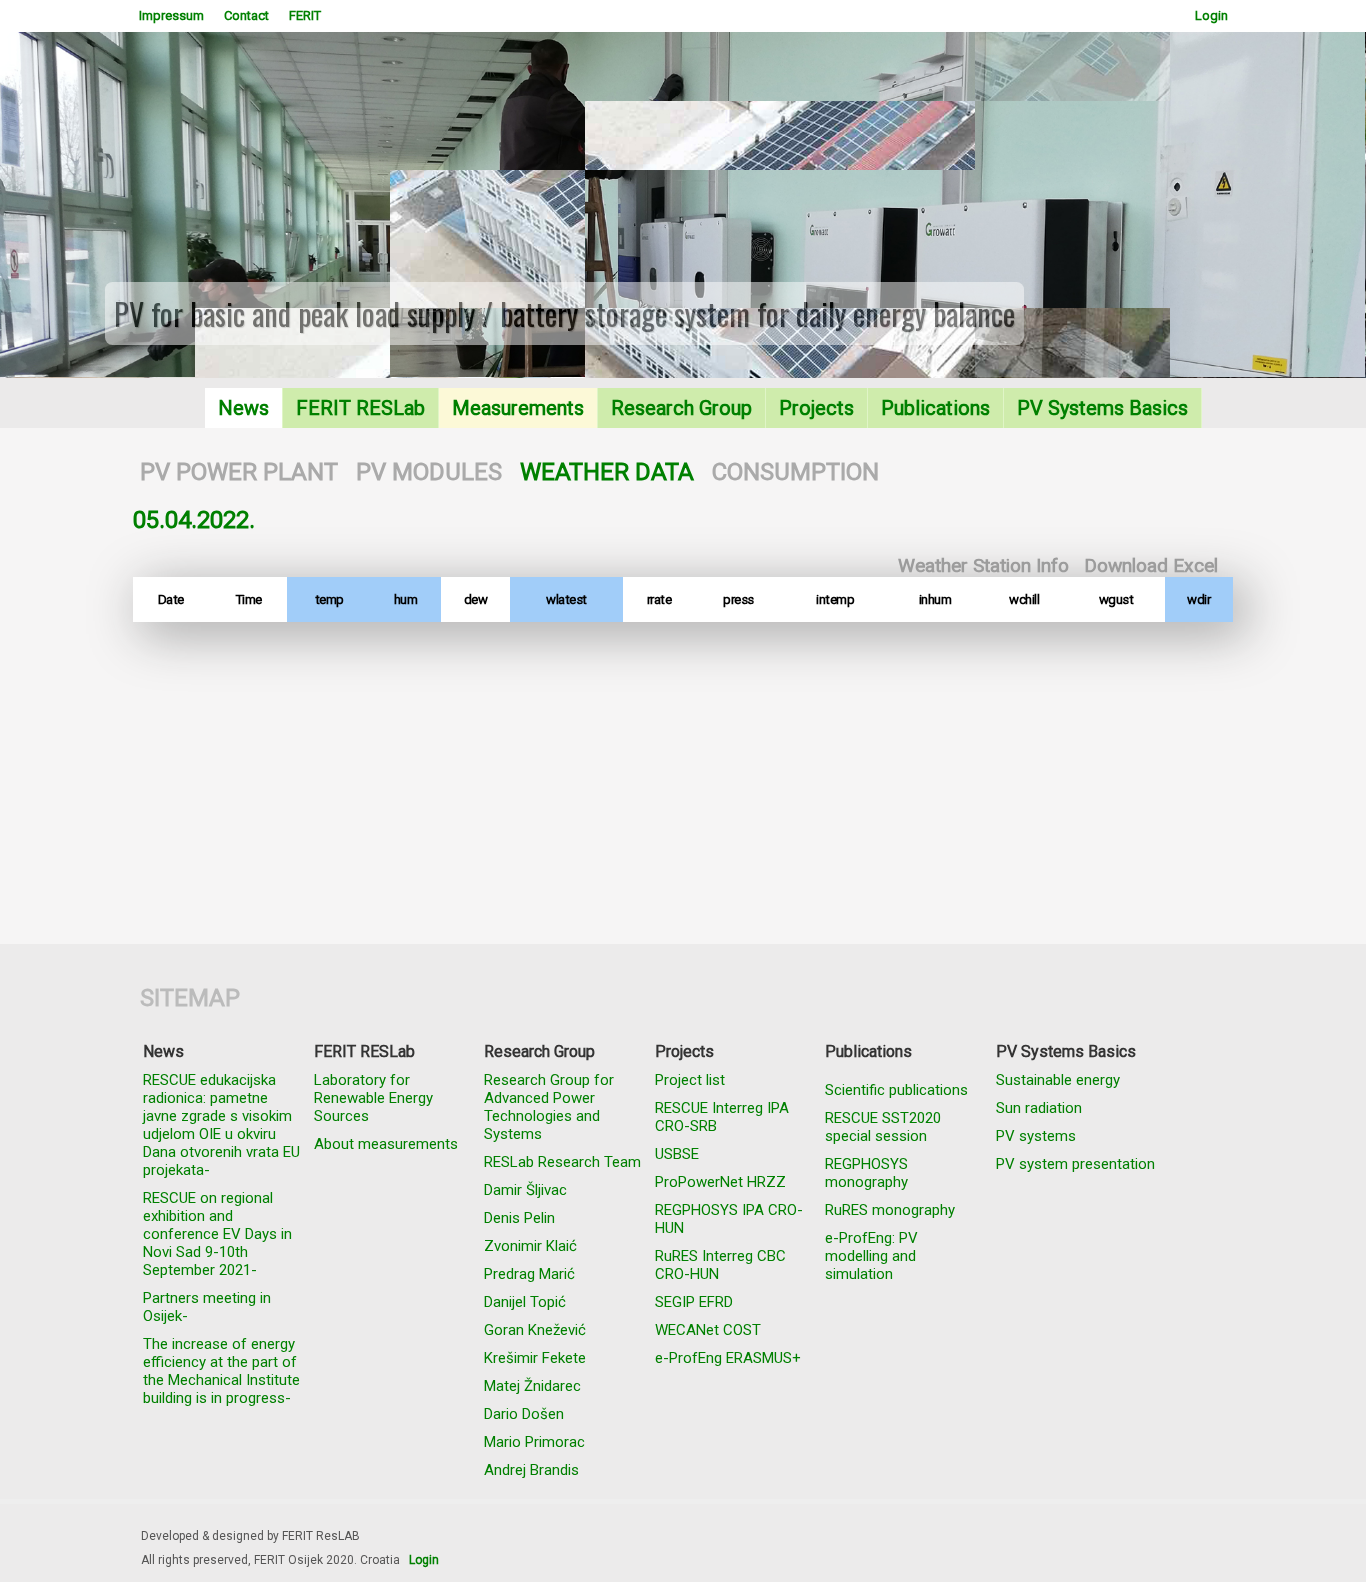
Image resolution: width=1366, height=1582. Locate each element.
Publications (935, 408)
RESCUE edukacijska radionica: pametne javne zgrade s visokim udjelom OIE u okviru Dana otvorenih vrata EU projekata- (221, 1125)
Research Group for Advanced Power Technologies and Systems (549, 1107)
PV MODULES (429, 472)
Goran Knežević (535, 1330)
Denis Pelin (519, 1218)
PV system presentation (1075, 1164)
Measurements (518, 408)
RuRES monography (890, 1210)
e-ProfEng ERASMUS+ (728, 1358)
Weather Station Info (983, 565)
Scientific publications (896, 1090)
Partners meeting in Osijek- (207, 1307)
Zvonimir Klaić (530, 1246)
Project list (690, 1080)
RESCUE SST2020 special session (883, 1127)
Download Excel (1151, 565)
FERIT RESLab (360, 408)
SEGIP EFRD (694, 1302)
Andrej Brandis (531, 1470)
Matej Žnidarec (532, 1386)
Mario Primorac (534, 1442)
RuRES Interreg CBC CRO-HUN (720, 1265)
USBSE (677, 1154)
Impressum (171, 15)
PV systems (1036, 1136)
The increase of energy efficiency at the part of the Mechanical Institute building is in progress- (221, 1371)
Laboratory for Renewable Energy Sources (373, 1098)
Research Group (681, 408)
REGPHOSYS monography (866, 1173)
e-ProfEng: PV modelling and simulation (871, 1256)
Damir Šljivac (525, 1190)
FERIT (305, 15)
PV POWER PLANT (239, 472)
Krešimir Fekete (535, 1358)
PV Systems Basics (1102, 408)
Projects (816, 408)
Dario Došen (524, 1414)
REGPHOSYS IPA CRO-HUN (729, 1219)
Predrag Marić (529, 1274)
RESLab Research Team (562, 1162)
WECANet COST (708, 1330)
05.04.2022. (194, 520)
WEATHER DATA (607, 472)
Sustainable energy (1058, 1080)
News (243, 408)
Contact (246, 15)
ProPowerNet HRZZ (720, 1182)
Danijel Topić (525, 1302)
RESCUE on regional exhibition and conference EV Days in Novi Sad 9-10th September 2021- (217, 1234)
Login (1211, 15)
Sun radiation (1039, 1108)
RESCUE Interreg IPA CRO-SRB (722, 1117)
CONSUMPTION (795, 472)
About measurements (386, 1144)
